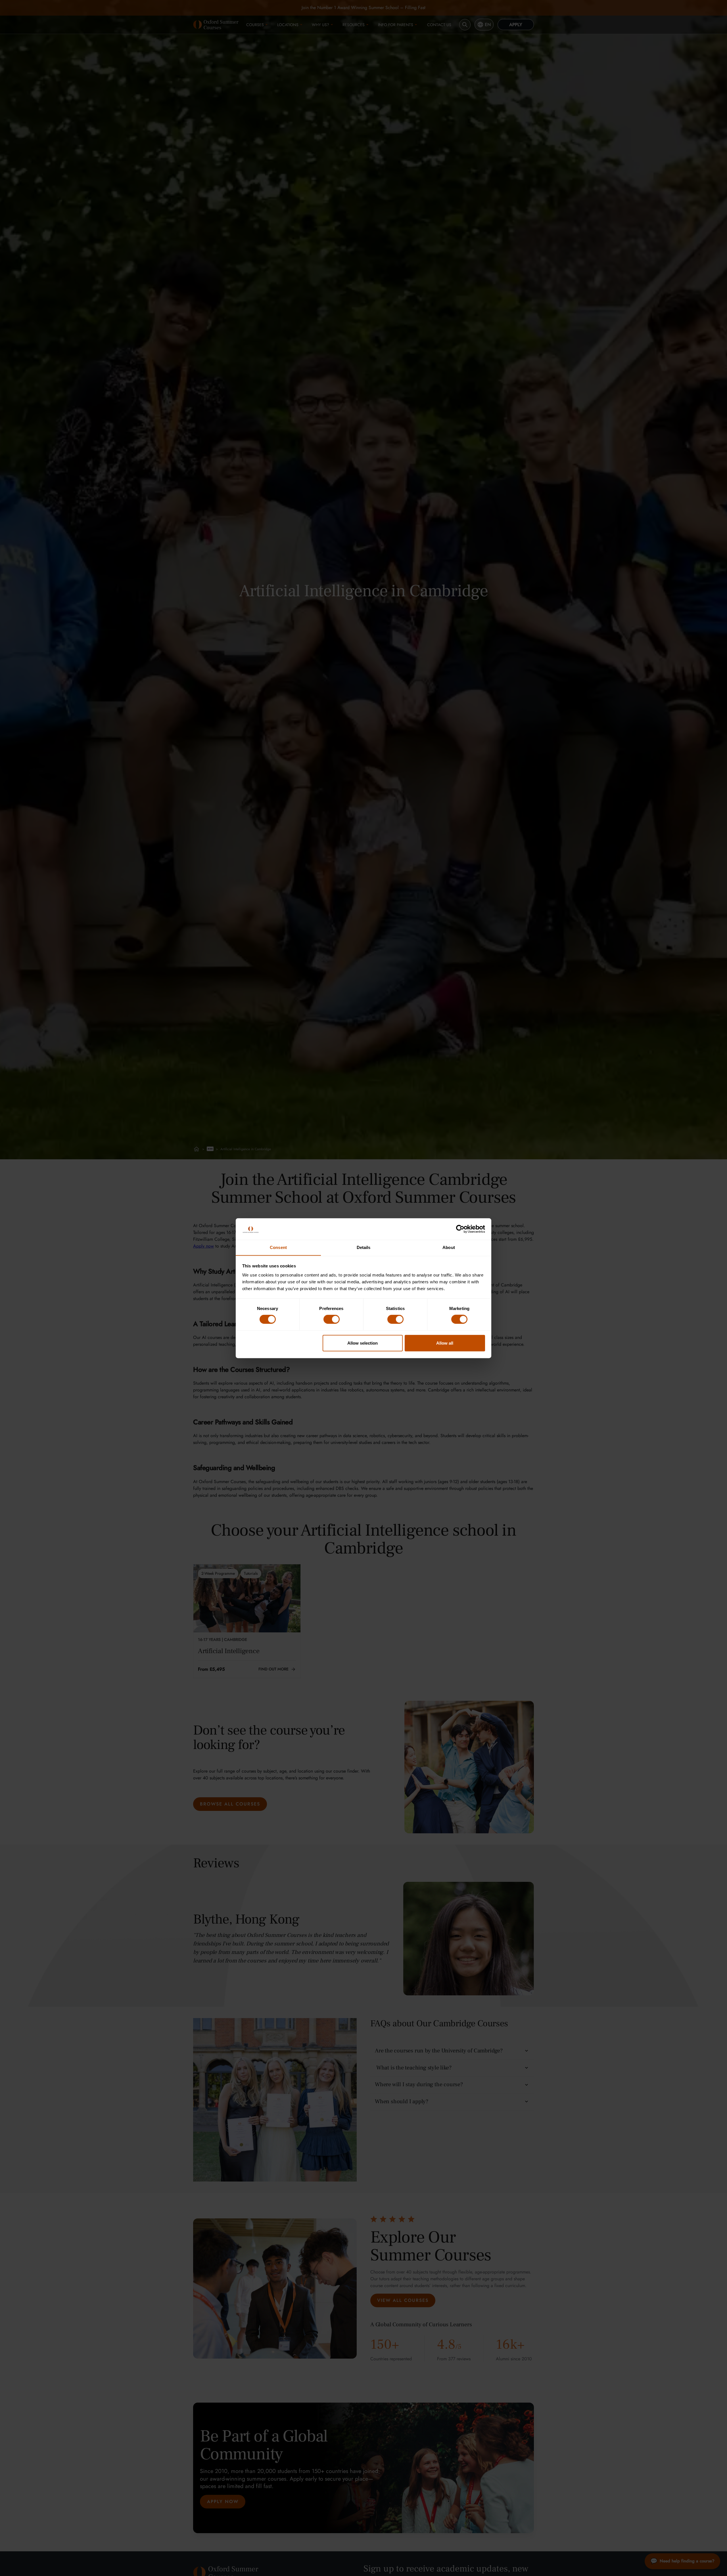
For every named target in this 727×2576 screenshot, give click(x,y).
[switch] (332, 1319)
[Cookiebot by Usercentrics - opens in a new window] (460, 1229)
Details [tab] (364, 1247)
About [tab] (449, 1247)
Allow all (445, 1343)
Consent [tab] (278, 1247)
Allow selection (363, 1343)
